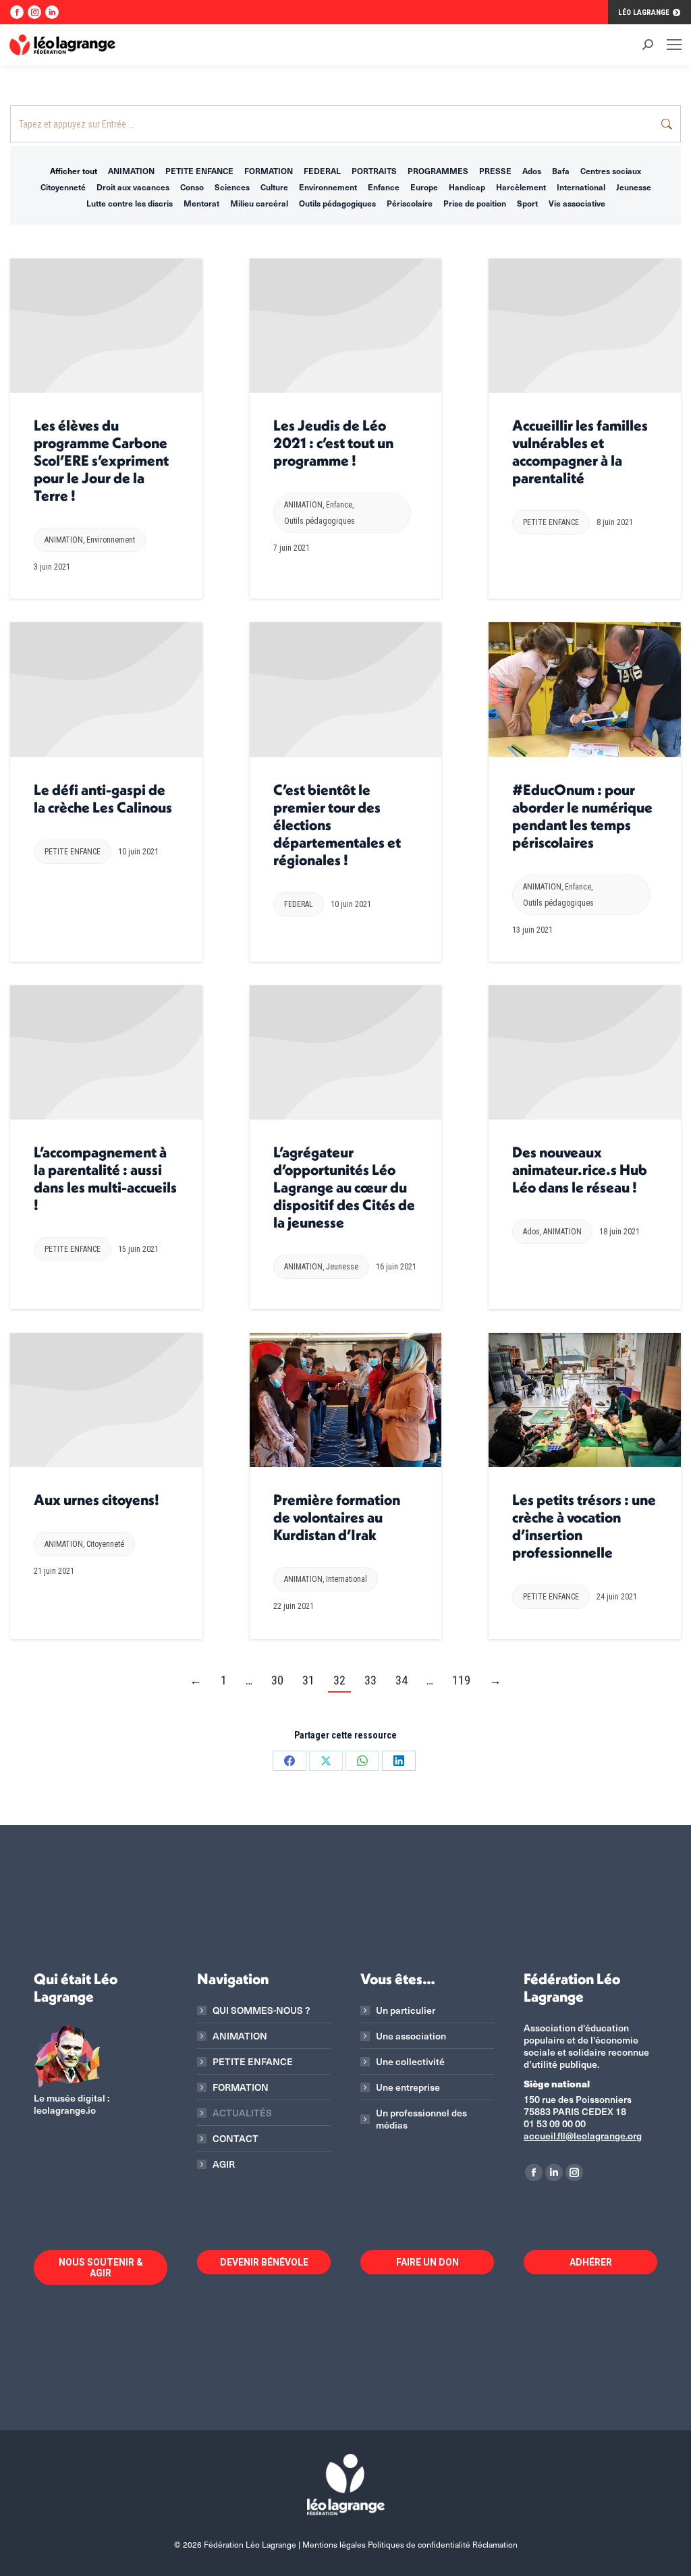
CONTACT (236, 2139)
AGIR (224, 2164)
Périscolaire (410, 203)
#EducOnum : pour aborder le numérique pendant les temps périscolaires (582, 816)
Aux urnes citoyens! (96, 1500)
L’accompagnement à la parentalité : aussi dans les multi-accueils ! (105, 1178)
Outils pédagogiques (337, 203)
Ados (532, 171)
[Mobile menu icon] (674, 45)
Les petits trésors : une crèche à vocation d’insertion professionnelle (584, 1526)
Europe (424, 187)
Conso (192, 187)
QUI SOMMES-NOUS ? (261, 2010)
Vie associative (577, 203)
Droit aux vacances (133, 187)
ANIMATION (131, 171)
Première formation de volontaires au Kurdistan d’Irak (337, 1517)
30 (277, 1680)
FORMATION (269, 171)
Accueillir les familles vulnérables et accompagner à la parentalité (580, 451)
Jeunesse (634, 187)
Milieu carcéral (259, 203)
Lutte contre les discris (130, 203)
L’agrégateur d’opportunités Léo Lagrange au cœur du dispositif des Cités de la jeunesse (344, 1187)
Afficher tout (74, 171)
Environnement (328, 187)
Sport (527, 203)
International (581, 187)
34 (402, 1680)
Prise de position (475, 203)
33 (370, 1680)
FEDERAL (322, 171)
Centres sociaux (611, 171)
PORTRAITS (374, 171)
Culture (274, 187)
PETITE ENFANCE (199, 171)
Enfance (384, 187)
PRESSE (495, 171)
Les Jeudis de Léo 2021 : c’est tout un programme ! (333, 443)
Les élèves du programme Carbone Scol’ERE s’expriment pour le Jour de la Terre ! (101, 460)
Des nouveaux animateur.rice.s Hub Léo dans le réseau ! (580, 1170)
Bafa (561, 171)
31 (308, 1680)
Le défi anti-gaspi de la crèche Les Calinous (103, 798)
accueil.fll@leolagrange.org (583, 2136)
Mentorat (201, 203)
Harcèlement (521, 187)
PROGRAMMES (438, 171)
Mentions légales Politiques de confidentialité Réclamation (410, 2544)
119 (461, 1680)
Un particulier (406, 2010)
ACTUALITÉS (242, 2113)
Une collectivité (410, 2062)
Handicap (467, 187)
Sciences (232, 187)
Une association (411, 2036)
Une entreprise (408, 2087)
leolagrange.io (65, 2110)
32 (339, 1680)
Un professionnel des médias (421, 2119)
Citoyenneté (63, 187)
